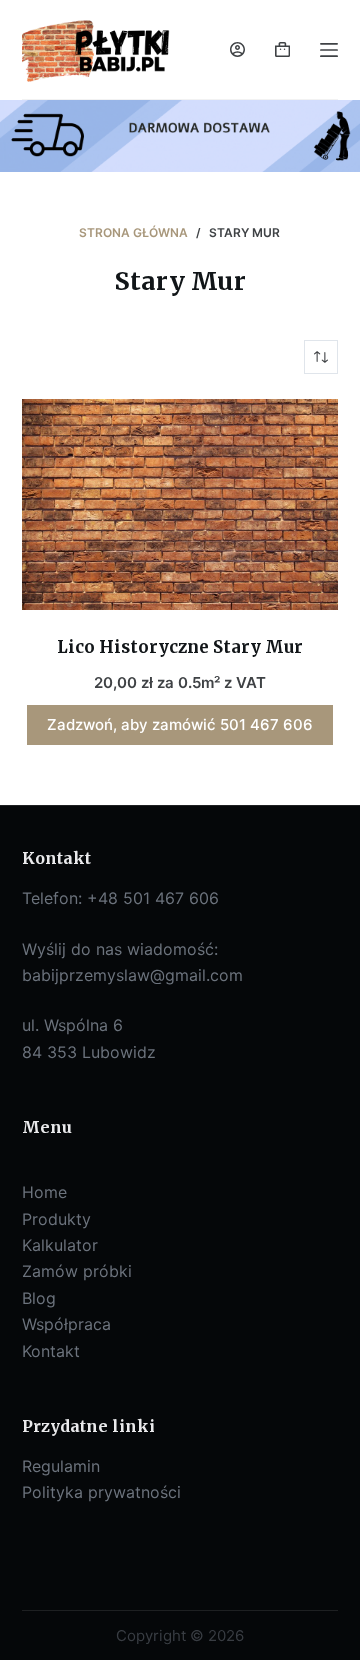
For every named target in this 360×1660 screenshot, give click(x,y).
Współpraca (66, 1324)
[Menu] (329, 50)
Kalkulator (60, 1245)
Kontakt (51, 1351)
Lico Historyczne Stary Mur (180, 647)
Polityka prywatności (101, 1492)
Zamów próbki (77, 1271)
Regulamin (61, 1466)
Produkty (56, 1219)
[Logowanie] (237, 49)
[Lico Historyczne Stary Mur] (180, 504)
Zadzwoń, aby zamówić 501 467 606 (180, 724)
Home (44, 1192)
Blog (39, 1298)
